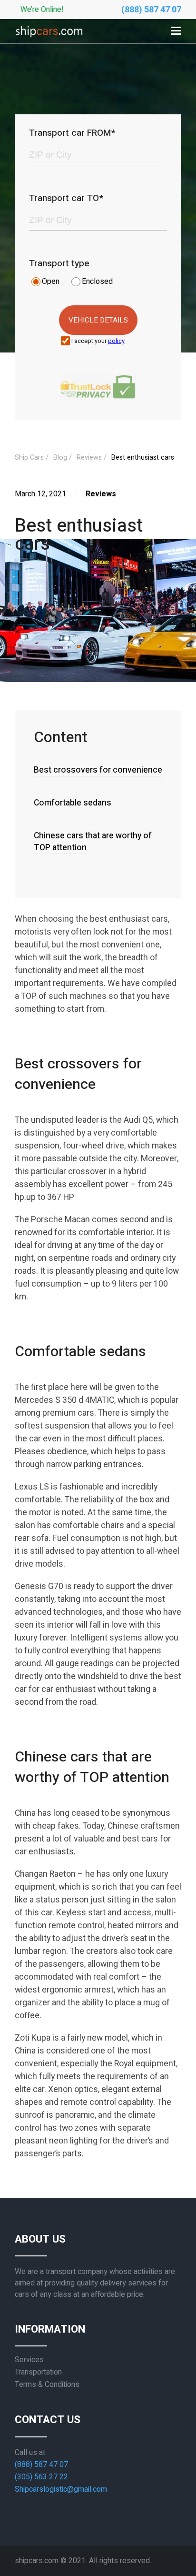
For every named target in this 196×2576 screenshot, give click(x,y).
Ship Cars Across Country (22, 111)
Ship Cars (29, 458)
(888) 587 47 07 (151, 10)
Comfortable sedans (73, 803)
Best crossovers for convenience (98, 770)
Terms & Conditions (47, 2385)
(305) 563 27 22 (41, 2477)
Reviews (24, 149)
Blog (17, 175)
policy (116, 341)
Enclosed (97, 282)
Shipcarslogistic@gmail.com (61, 2489)
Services (29, 2360)
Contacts (24, 202)
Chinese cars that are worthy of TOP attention (93, 842)
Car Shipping (24, 27)
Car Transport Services (25, 65)
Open (51, 282)
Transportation (38, 2372)
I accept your (98, 341)
